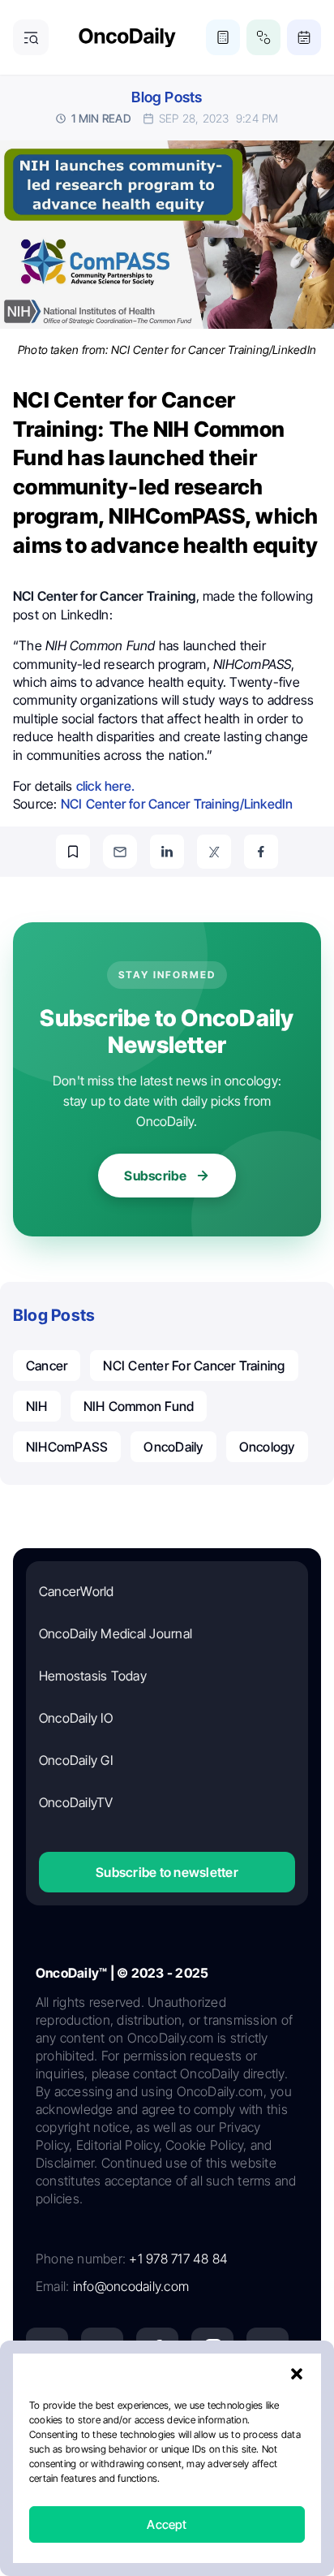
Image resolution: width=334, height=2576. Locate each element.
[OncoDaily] (127, 38)
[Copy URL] (73, 852)
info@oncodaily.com (131, 2286)
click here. (105, 786)
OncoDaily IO (76, 1718)
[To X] (214, 852)
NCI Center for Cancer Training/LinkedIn (177, 804)
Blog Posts (167, 97)
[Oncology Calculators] (223, 37)
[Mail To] (120, 852)
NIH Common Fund (139, 1406)
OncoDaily (173, 1447)
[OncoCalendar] (304, 37)
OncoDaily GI (76, 1760)
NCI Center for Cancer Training (194, 1366)
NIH (37, 1406)
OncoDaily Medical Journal (116, 1633)
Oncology (267, 1447)
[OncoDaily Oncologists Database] (263, 37)
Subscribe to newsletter (167, 1872)
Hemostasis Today (93, 1676)
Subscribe (155, 1176)
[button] (297, 2374)
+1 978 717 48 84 (178, 2259)
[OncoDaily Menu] (31, 37)
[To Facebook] (261, 852)
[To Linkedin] (167, 852)
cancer (47, 1366)
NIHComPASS (67, 1447)
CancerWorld (77, 1591)
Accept (167, 2524)
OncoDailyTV (76, 1802)
